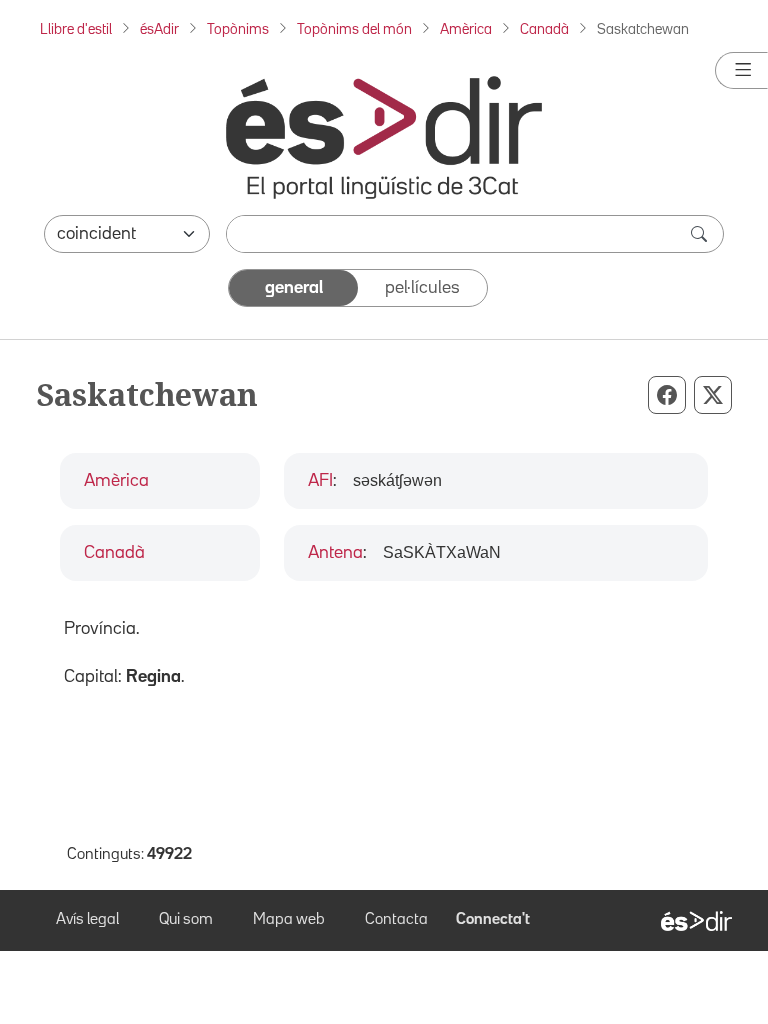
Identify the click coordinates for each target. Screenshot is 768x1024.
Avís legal (87, 920)
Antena (335, 553)
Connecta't (493, 920)
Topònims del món (354, 29)
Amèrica (466, 29)
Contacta (396, 920)
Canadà (544, 29)
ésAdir (159, 29)
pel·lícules (422, 288)
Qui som (186, 920)
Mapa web (289, 920)
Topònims (238, 29)
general (294, 288)
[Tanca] (741, 70)
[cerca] (701, 234)
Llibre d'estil (76, 29)
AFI (320, 481)
